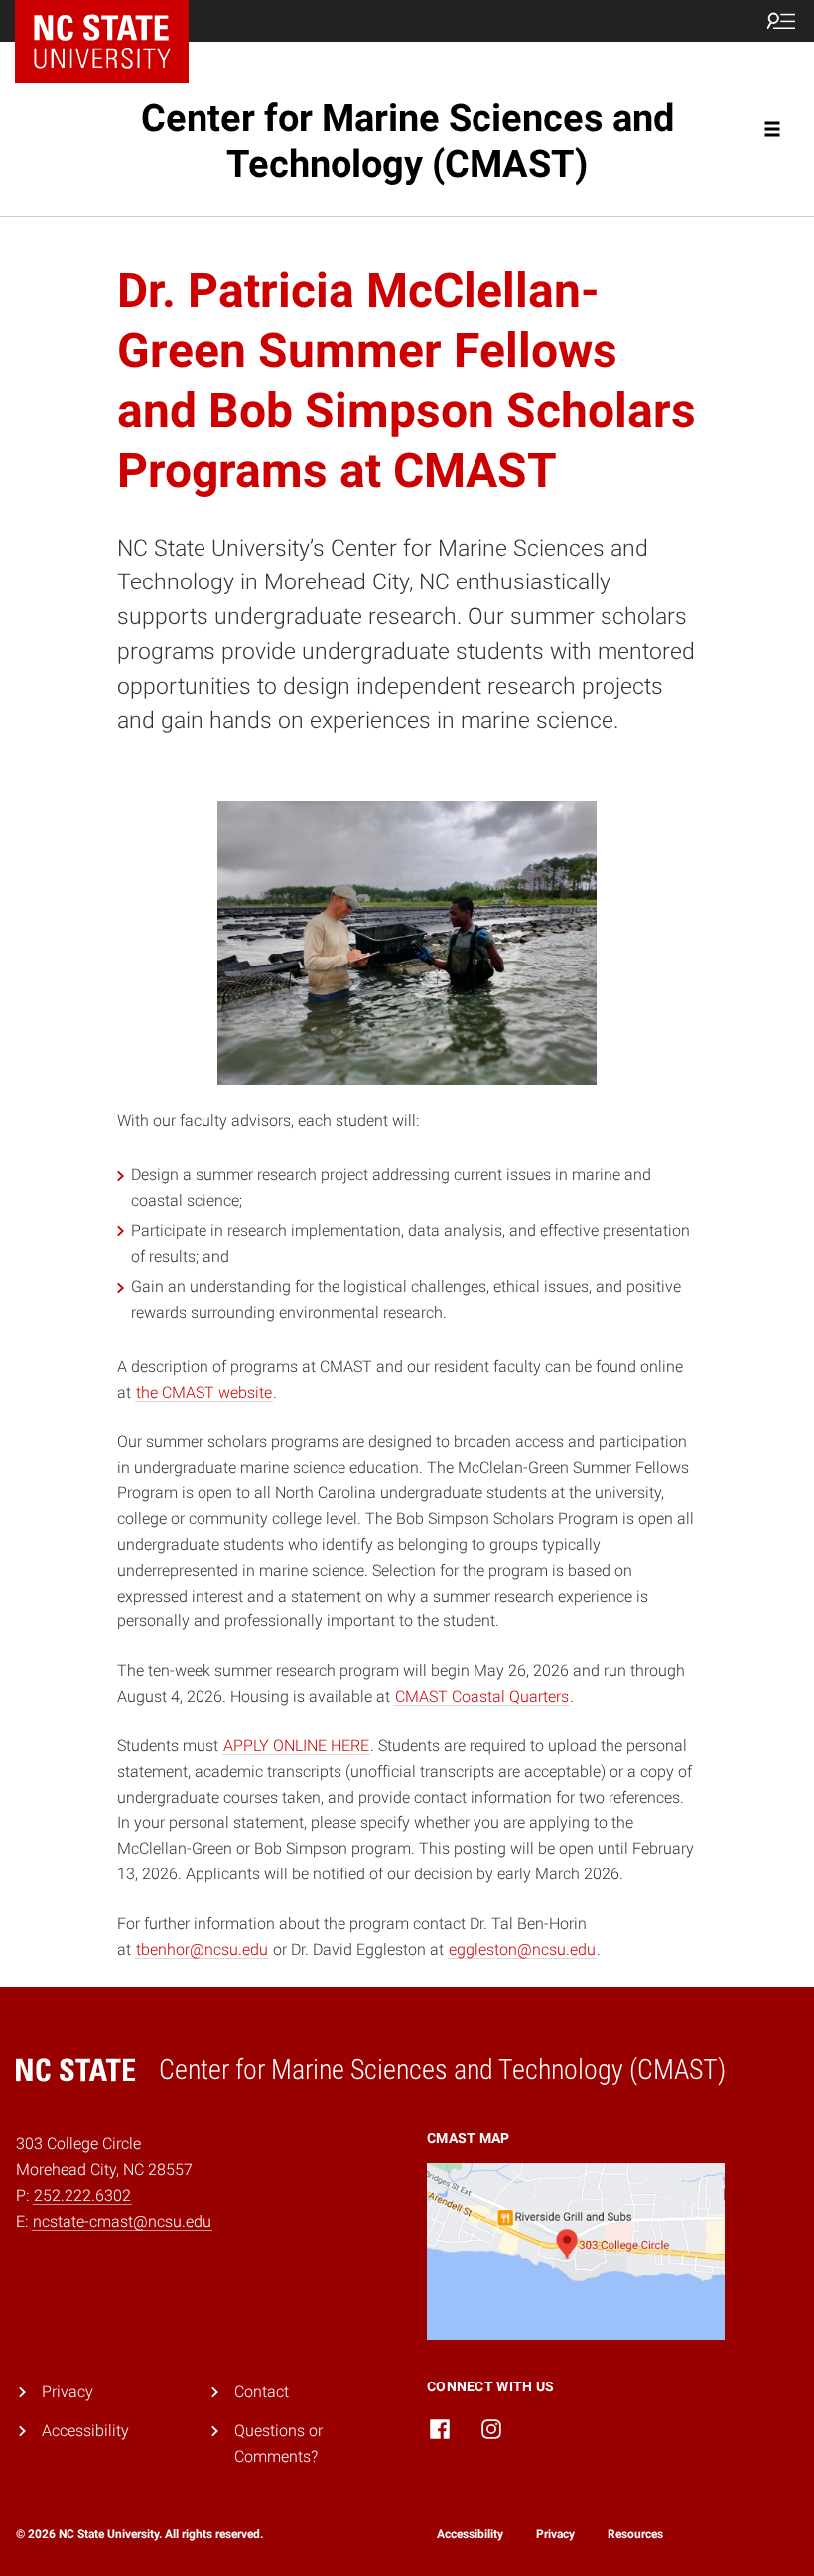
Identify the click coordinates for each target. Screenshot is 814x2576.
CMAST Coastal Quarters (482, 1696)
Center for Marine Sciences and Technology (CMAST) (407, 141)
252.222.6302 (82, 2195)
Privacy (68, 2392)
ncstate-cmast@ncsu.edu (122, 2221)
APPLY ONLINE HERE (296, 1746)
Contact (262, 2392)
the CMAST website (204, 1393)
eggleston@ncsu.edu (522, 1949)
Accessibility (85, 2431)
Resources (635, 2534)
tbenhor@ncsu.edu (202, 1949)
